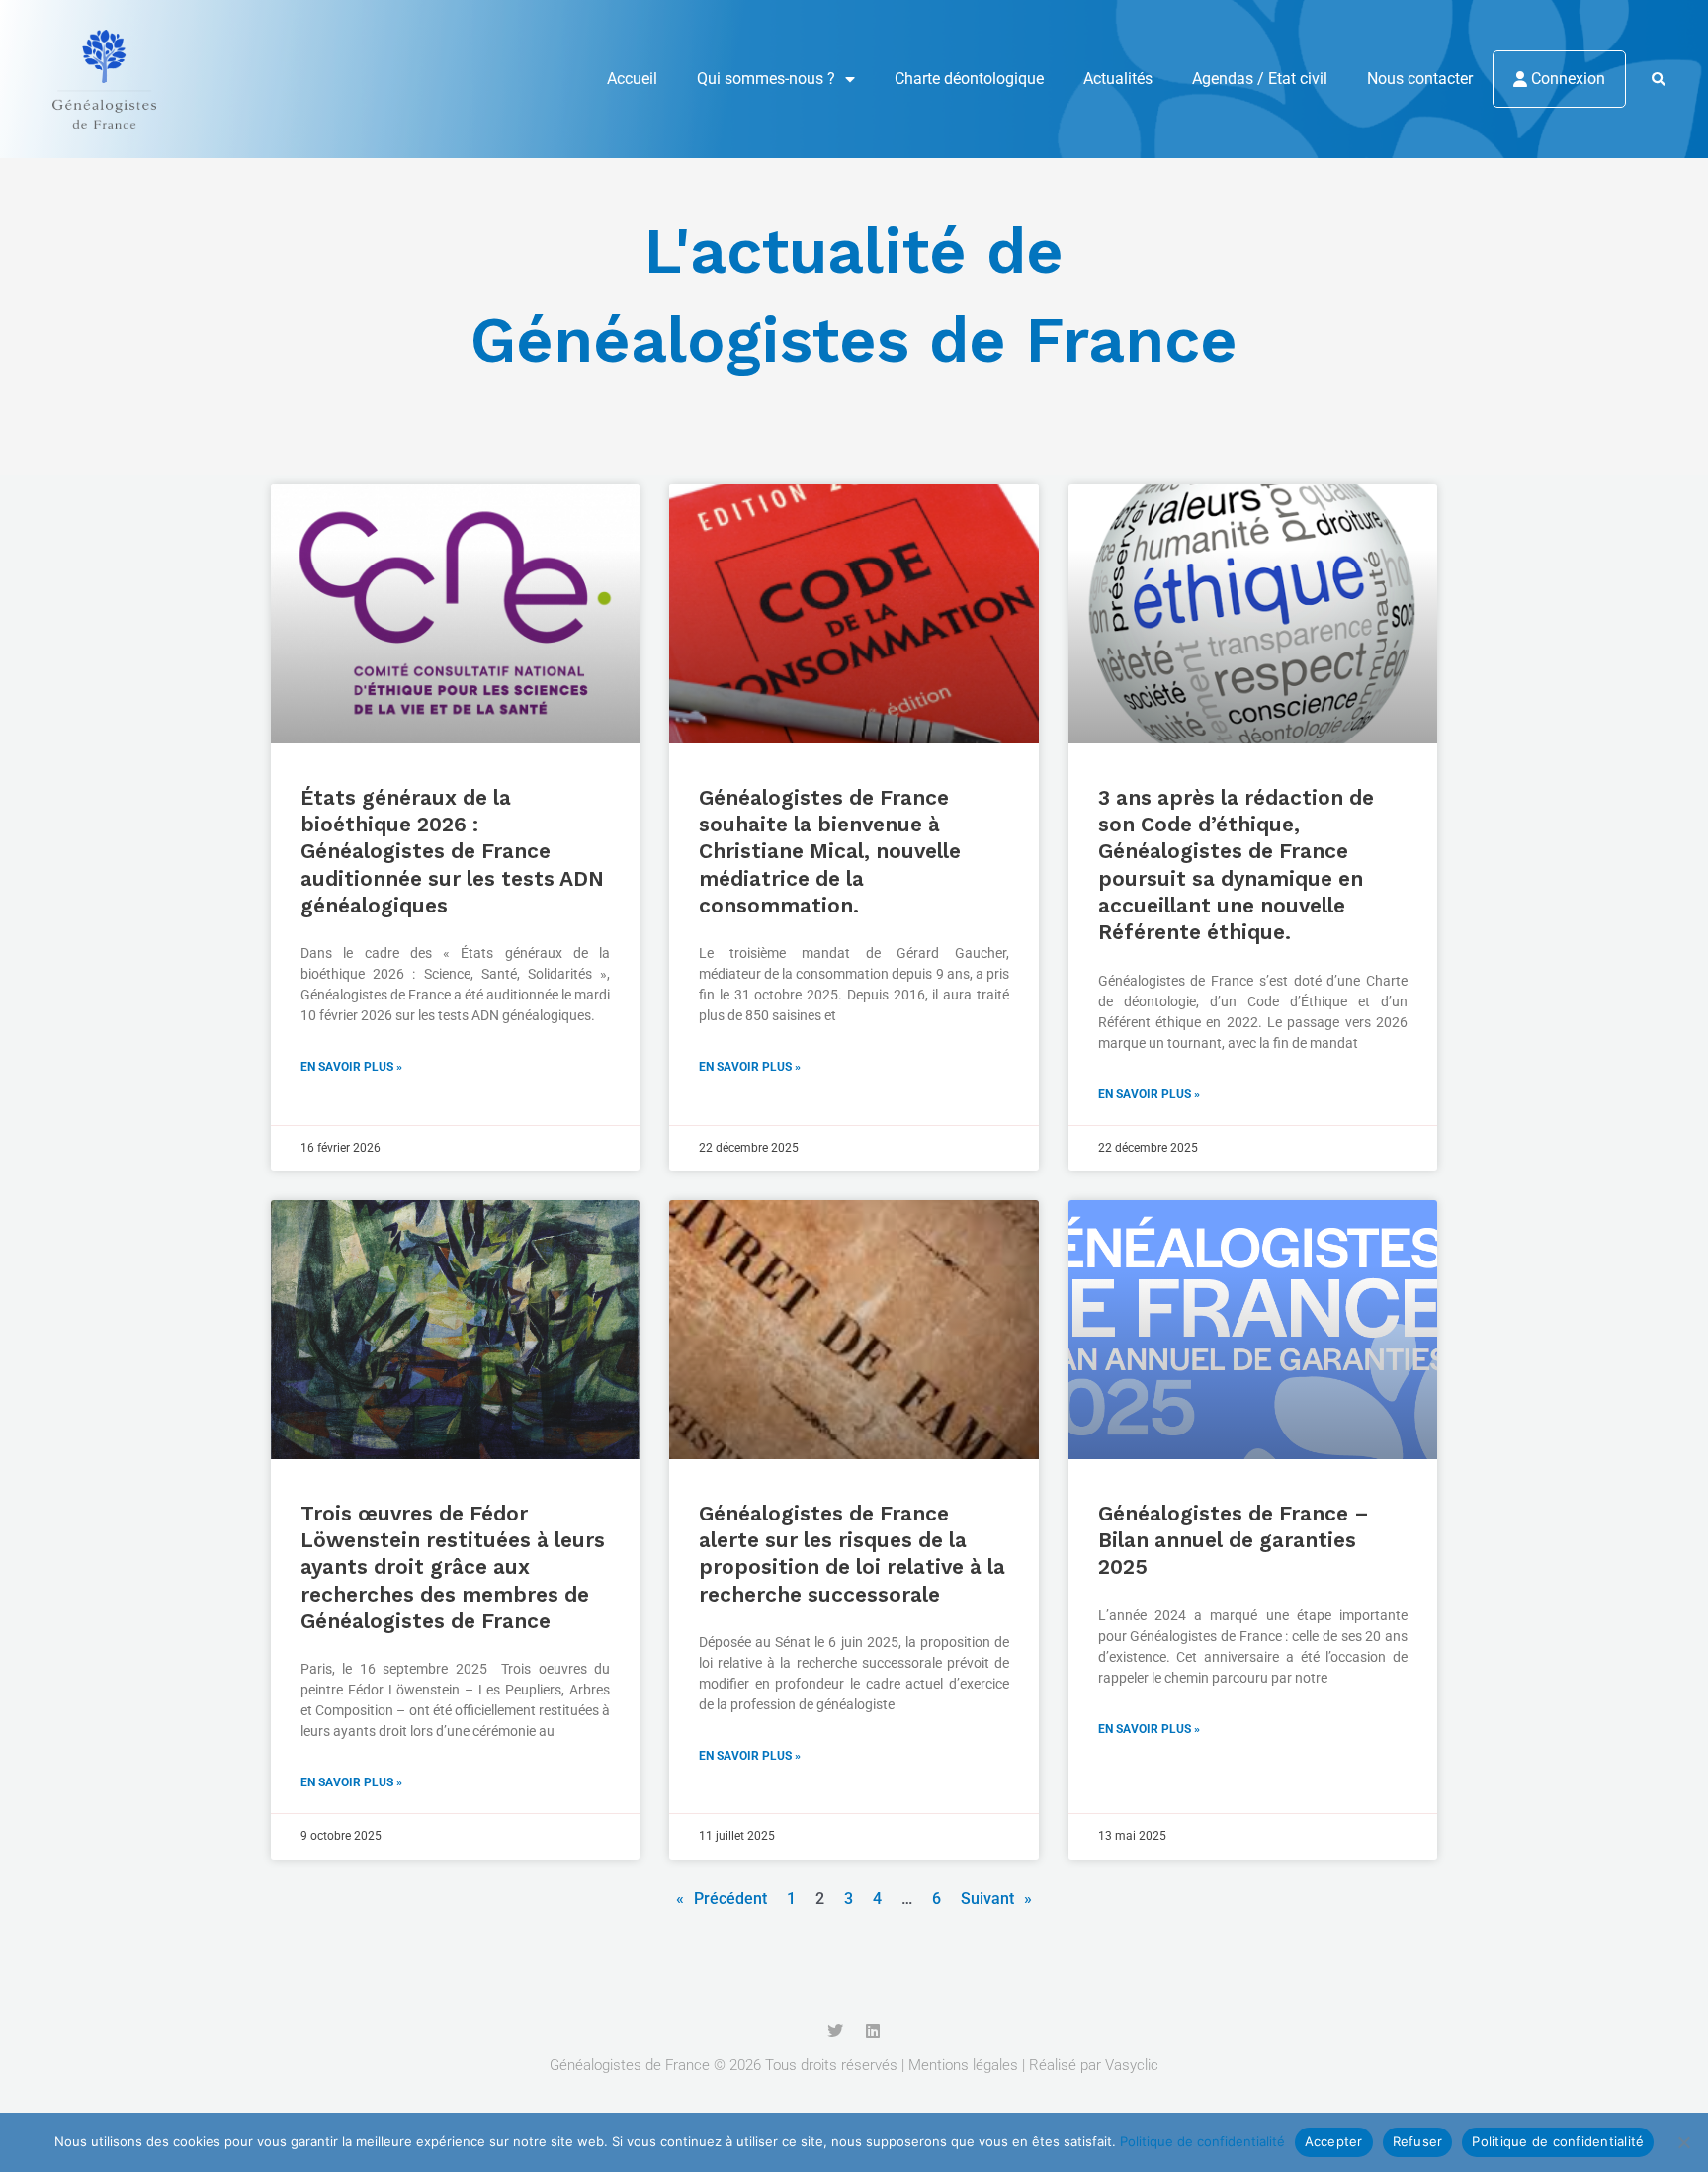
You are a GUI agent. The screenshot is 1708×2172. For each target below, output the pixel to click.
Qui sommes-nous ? (766, 79)
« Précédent (722, 1899)
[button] (1658, 81)
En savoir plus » (351, 1067)
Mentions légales (963, 2065)
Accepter (1334, 2141)
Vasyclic (1132, 2065)
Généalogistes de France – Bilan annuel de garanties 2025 (1234, 1540)
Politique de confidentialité (1202, 2141)
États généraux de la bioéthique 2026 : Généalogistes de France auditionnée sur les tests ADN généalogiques (452, 851)
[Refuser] (1683, 2142)
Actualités (1118, 79)
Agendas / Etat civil (1260, 79)
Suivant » (996, 1899)
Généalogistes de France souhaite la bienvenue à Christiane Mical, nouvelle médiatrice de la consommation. (830, 851)
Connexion (1566, 79)
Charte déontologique (969, 79)
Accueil (632, 79)
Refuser (1418, 2141)
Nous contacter (1420, 79)
